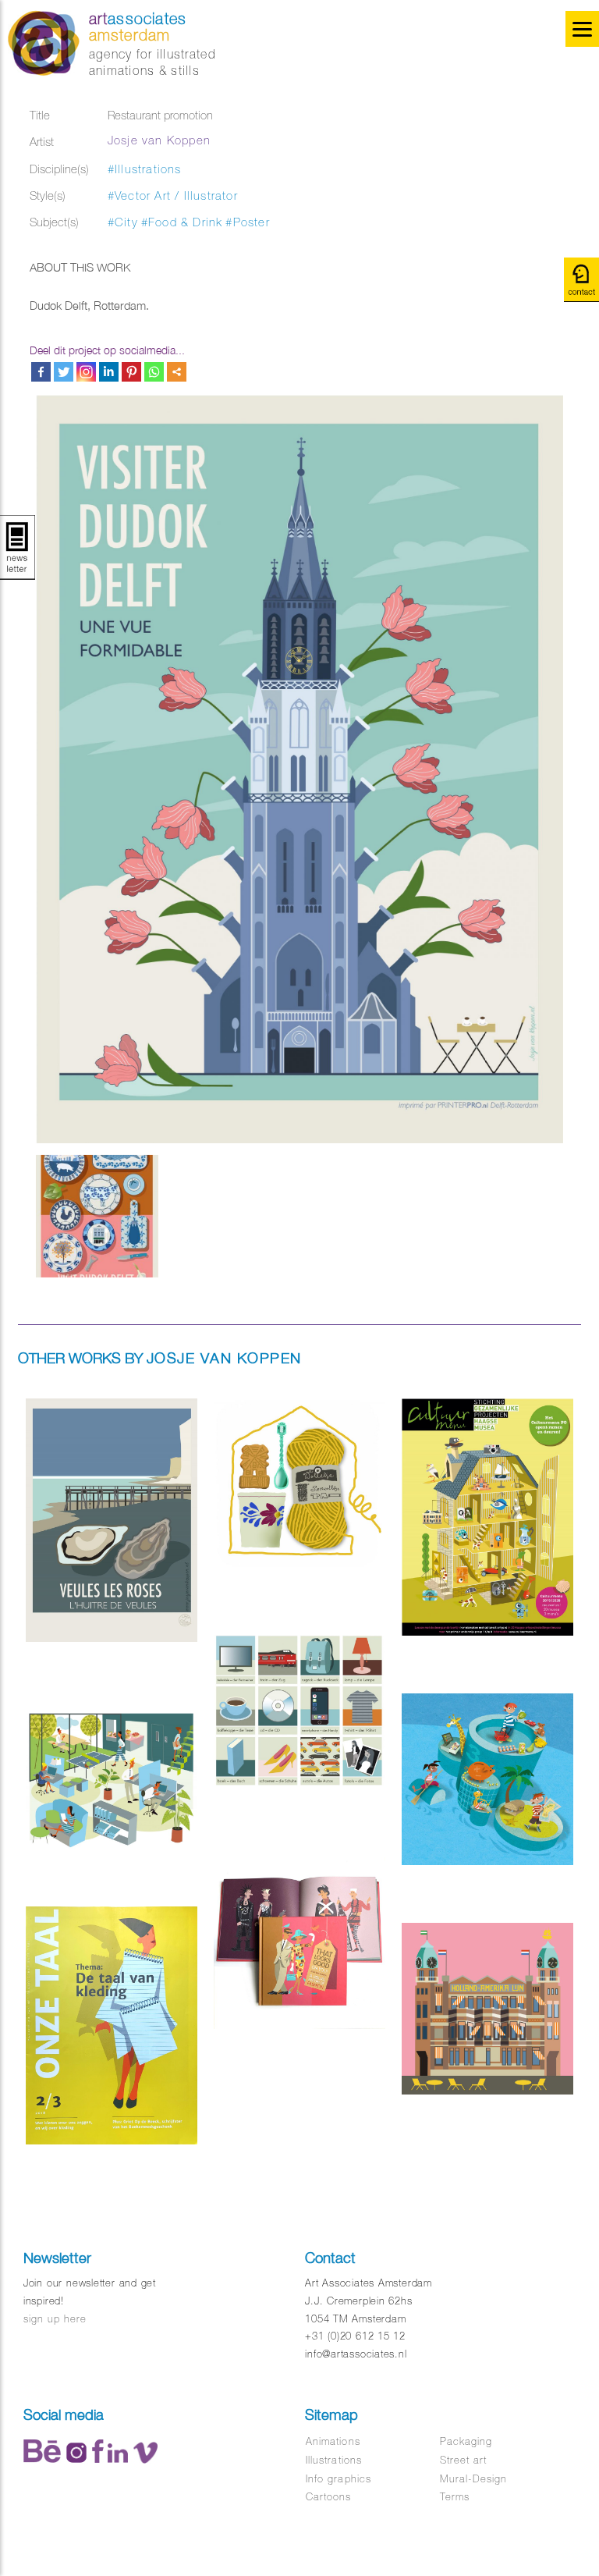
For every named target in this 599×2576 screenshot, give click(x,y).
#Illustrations (145, 169)
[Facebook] (41, 372)
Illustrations (334, 2460)
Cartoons (328, 2497)
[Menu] (582, 29)
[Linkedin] (109, 372)
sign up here (55, 2319)
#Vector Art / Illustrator (173, 195)
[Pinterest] (131, 372)
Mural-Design (473, 2479)
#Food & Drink (182, 222)
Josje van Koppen (159, 140)
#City (123, 222)
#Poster (247, 222)
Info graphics (338, 2479)
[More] (177, 372)
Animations (333, 2441)
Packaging (466, 2441)
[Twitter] (64, 372)
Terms (455, 2497)
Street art (463, 2460)
